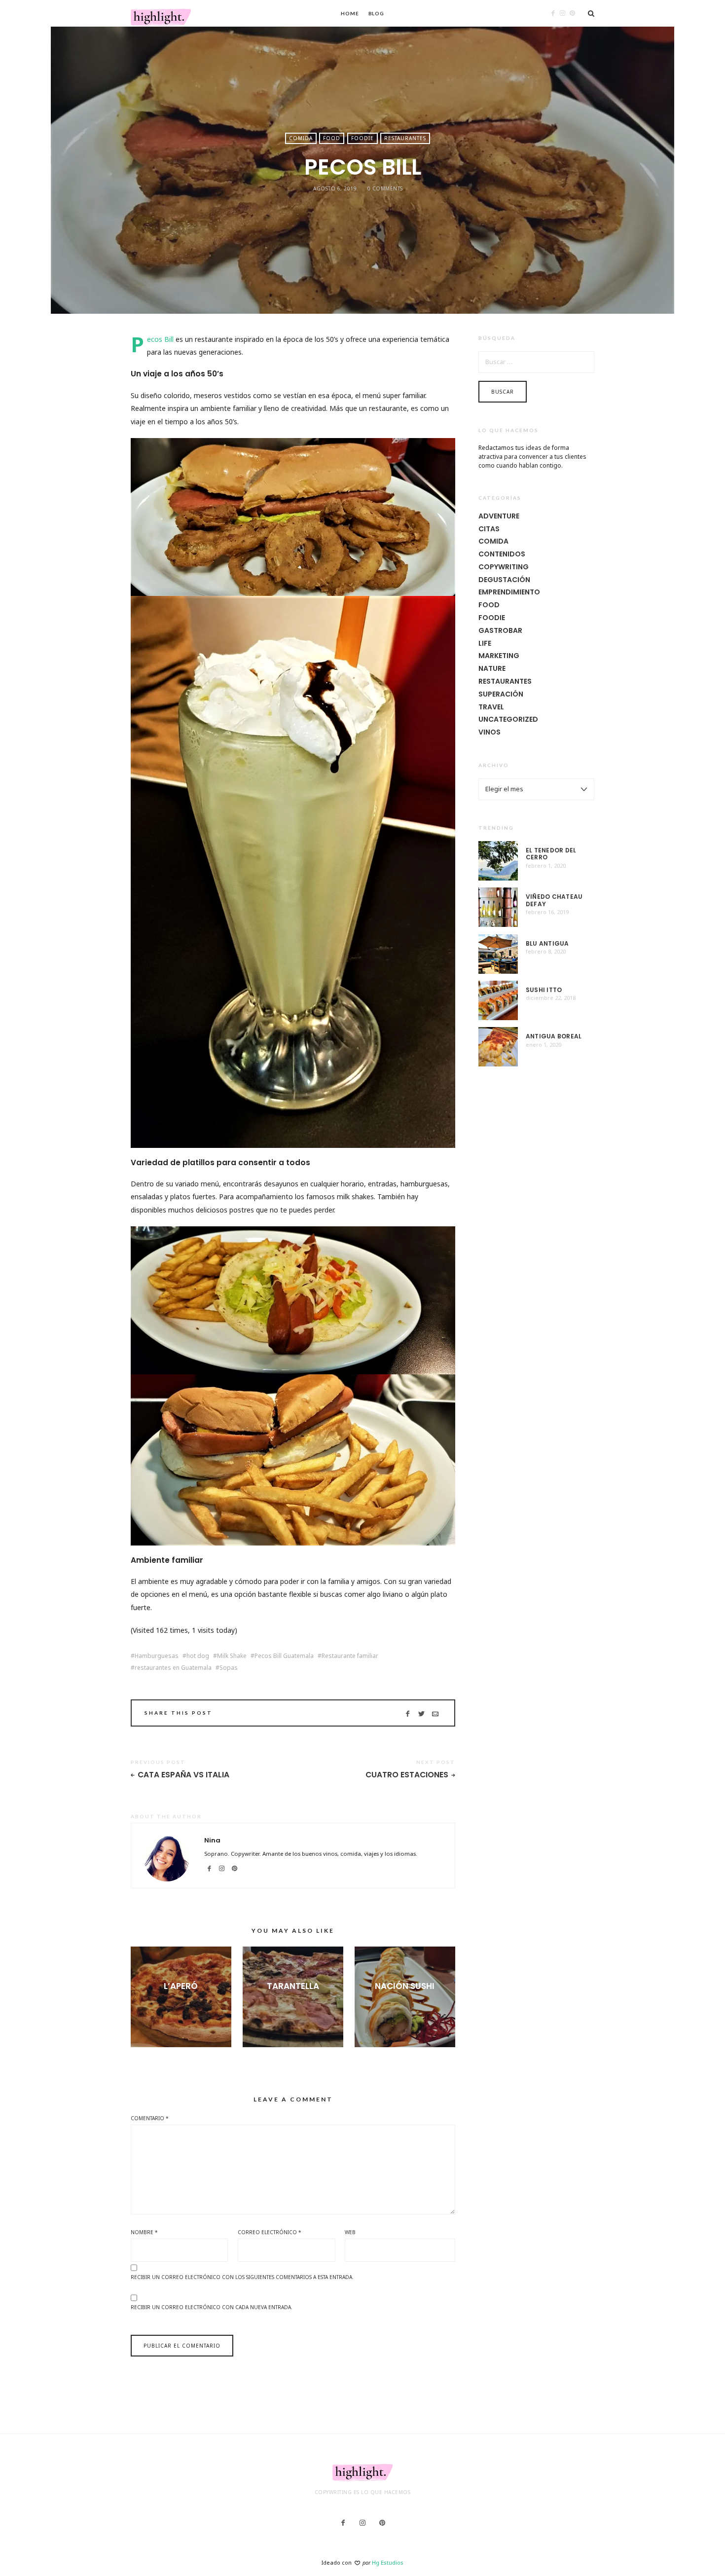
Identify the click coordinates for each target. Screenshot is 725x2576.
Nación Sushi (405, 1986)
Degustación (504, 580)
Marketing (499, 656)
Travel (491, 707)
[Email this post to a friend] (435, 1714)
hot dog (198, 1656)
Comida (301, 138)
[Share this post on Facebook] (408, 1714)
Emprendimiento (509, 592)
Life (485, 643)
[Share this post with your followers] (421, 1714)
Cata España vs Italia (183, 1775)
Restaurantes (405, 138)
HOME (350, 13)
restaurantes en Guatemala (173, 1668)
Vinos (489, 732)
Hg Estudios (388, 2562)
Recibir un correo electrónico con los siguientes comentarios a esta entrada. (242, 2277)
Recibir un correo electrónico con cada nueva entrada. (212, 2307)
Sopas (229, 1668)
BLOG (377, 13)
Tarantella (293, 1986)
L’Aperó (181, 1986)
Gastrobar (500, 630)
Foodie (362, 138)
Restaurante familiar (350, 1656)
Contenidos (502, 554)
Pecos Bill (160, 339)
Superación (501, 694)
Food (332, 138)
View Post (181, 2002)
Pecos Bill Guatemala (284, 1656)
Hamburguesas (157, 1656)
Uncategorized (508, 719)
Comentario (150, 2118)
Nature (492, 668)
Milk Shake (232, 1656)
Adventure (499, 516)
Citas (489, 529)
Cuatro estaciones (407, 1775)
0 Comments (385, 188)
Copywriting (504, 567)
